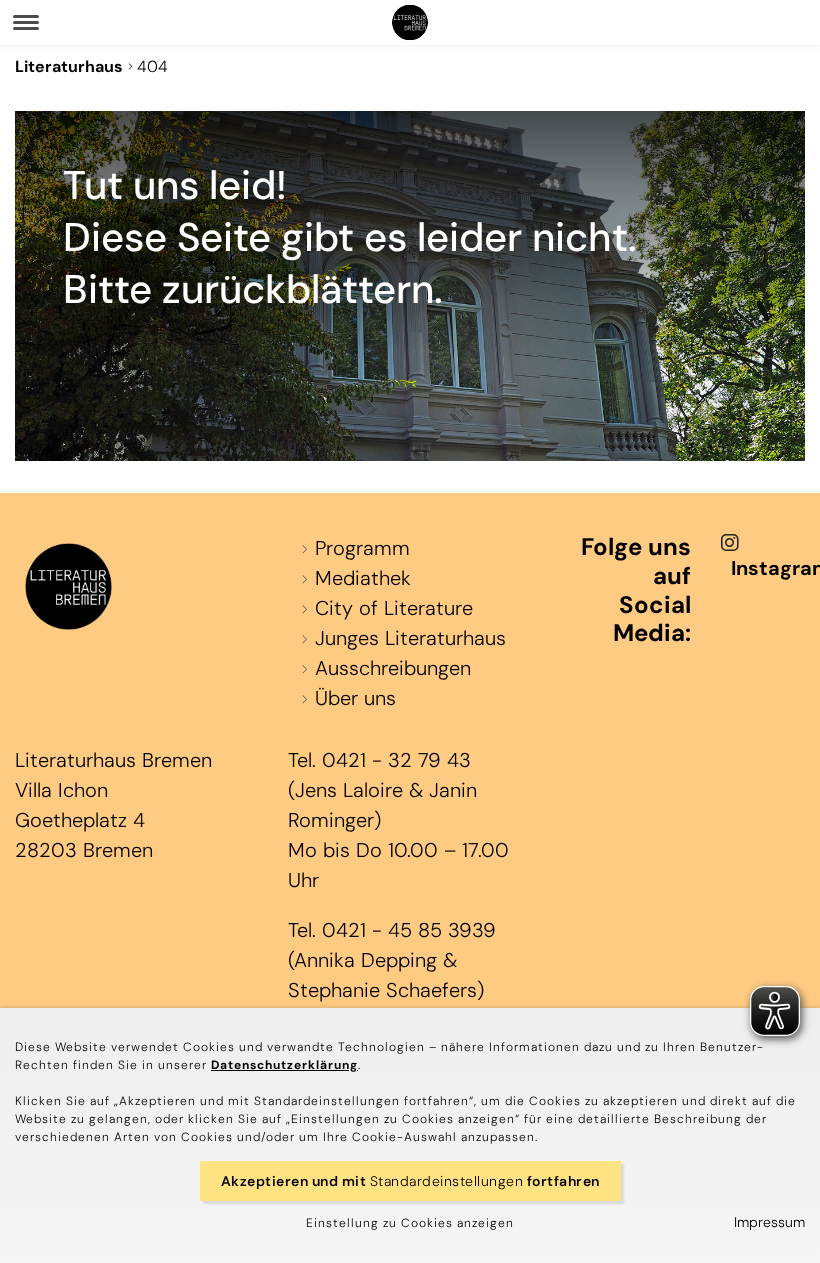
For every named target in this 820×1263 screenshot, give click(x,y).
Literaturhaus (69, 66)
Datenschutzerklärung (284, 1065)
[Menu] (26, 22)
